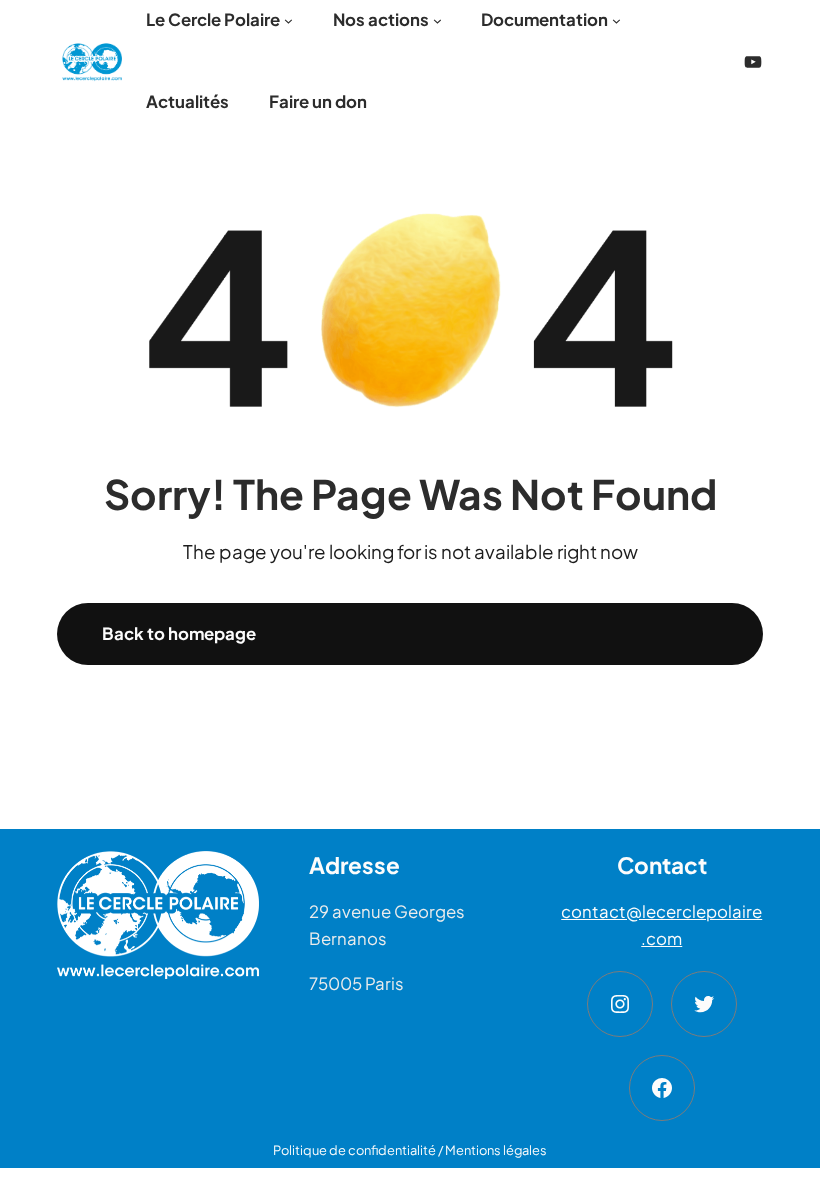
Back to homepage (179, 633)
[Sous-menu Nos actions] (437, 20)
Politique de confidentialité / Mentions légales (410, 1150)
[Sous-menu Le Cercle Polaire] (288, 20)
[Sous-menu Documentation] (616, 20)
